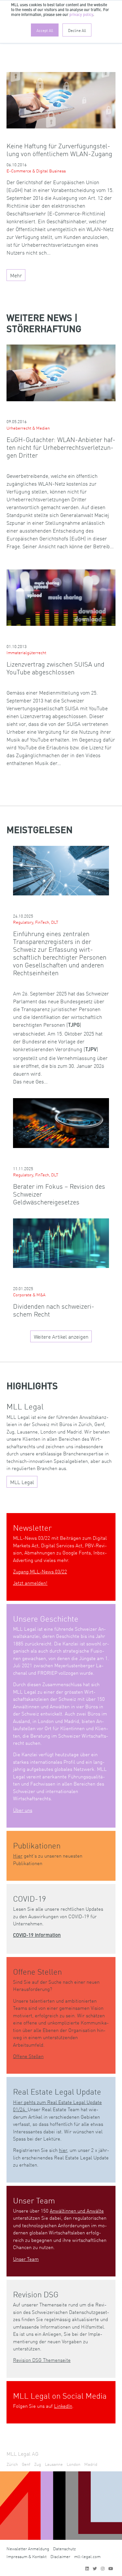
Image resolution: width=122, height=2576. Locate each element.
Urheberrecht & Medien (28, 428)
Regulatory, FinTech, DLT (36, 922)
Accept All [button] (45, 30)
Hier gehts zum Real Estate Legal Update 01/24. (57, 2106)
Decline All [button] (77, 30)
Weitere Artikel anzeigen (61, 1336)
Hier (18, 1855)
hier (63, 2150)
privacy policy (81, 15)
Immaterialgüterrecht (26, 652)
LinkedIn (63, 2406)
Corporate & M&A (29, 1295)
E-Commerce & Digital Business (36, 171)
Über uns (23, 1810)
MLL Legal (22, 1482)
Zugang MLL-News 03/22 (40, 1571)
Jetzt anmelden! (30, 1583)
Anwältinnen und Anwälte (77, 2210)
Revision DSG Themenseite (42, 2360)
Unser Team (26, 2259)
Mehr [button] (16, 275)
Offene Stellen (28, 2056)
